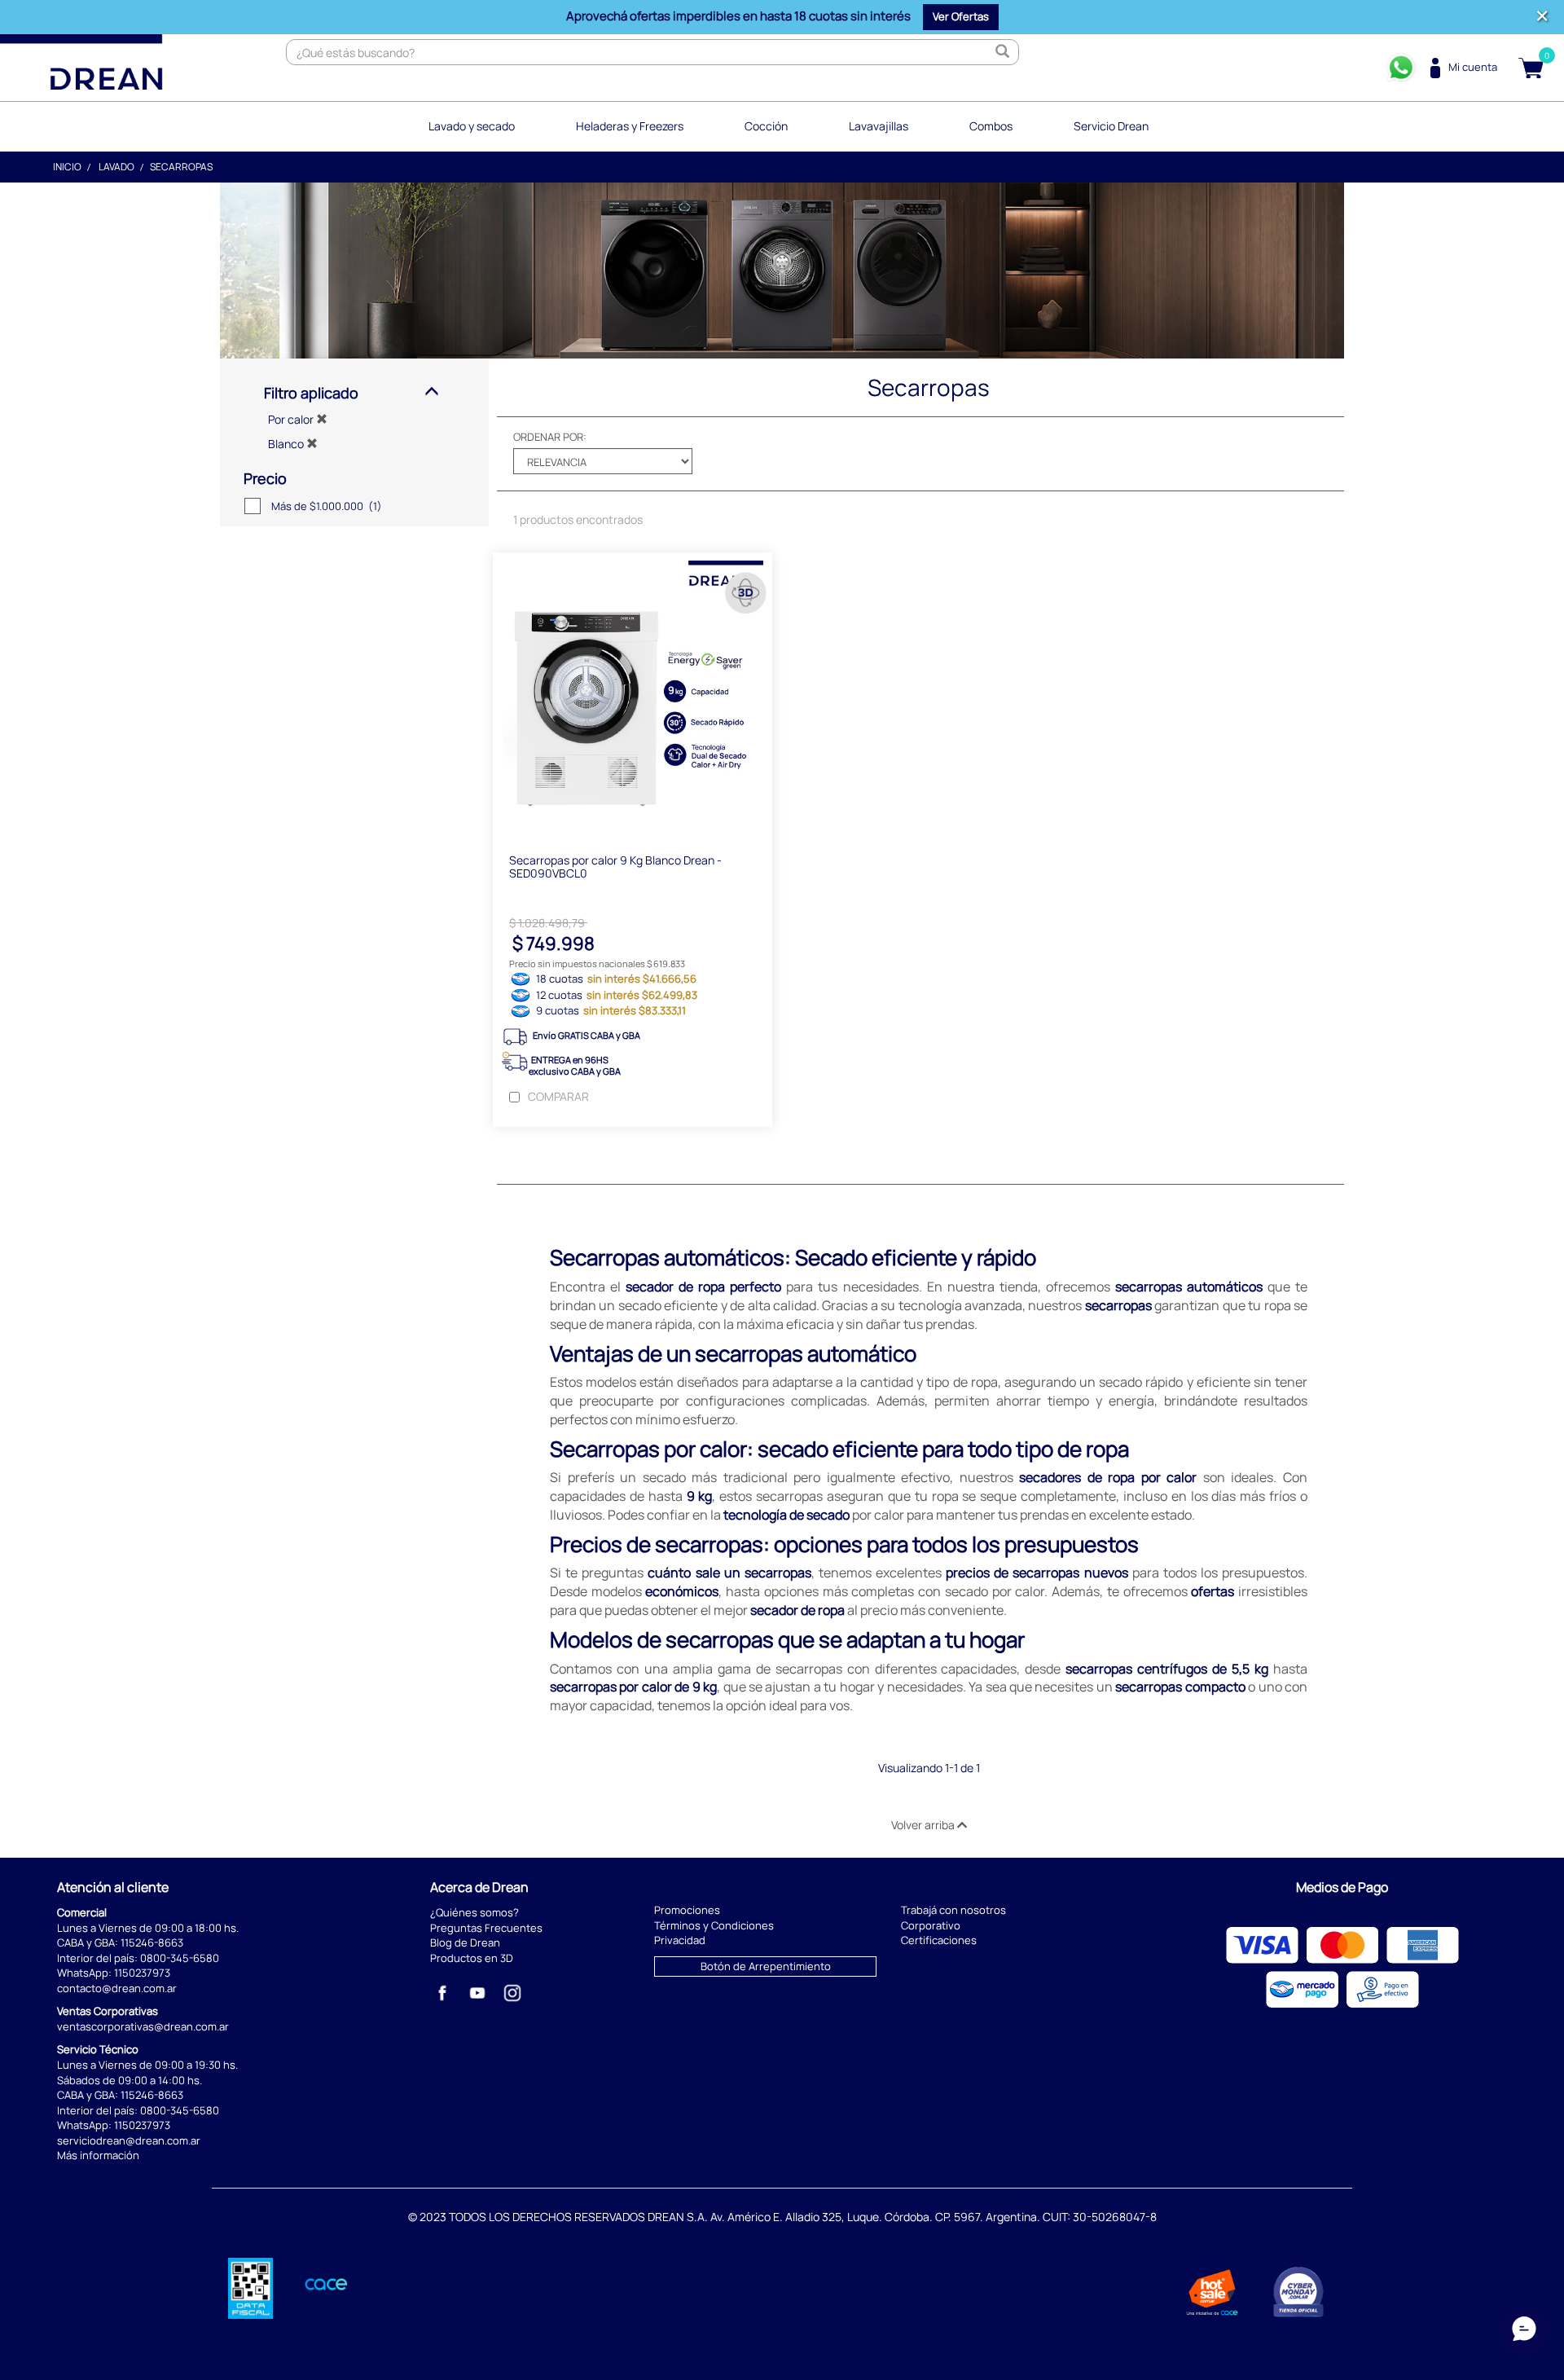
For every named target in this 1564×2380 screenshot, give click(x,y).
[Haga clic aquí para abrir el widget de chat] (1524, 2331)
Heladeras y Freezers (630, 126)
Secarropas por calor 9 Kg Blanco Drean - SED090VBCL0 (615, 866)
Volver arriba (924, 1825)
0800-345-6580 (180, 1958)
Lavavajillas (879, 126)
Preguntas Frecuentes (486, 1928)
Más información (98, 2155)
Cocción (766, 126)
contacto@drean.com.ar (117, 1988)
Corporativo (931, 1925)
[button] (961, 17)
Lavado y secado (472, 126)
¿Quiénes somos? (474, 1912)
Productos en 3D (472, 1958)
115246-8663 (152, 1942)
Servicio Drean (1111, 126)
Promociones (687, 1910)
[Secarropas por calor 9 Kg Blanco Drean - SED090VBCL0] (633, 695)
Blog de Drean (465, 1942)
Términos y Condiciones (714, 1925)
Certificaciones (939, 1940)
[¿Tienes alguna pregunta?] (1401, 68)
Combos (991, 126)
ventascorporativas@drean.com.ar (143, 2026)
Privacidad (680, 1940)
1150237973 (142, 1973)
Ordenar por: (550, 437)
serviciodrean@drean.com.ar (129, 2140)
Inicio (67, 167)
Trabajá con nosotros (953, 1910)
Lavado (116, 167)
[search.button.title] (1002, 52)
